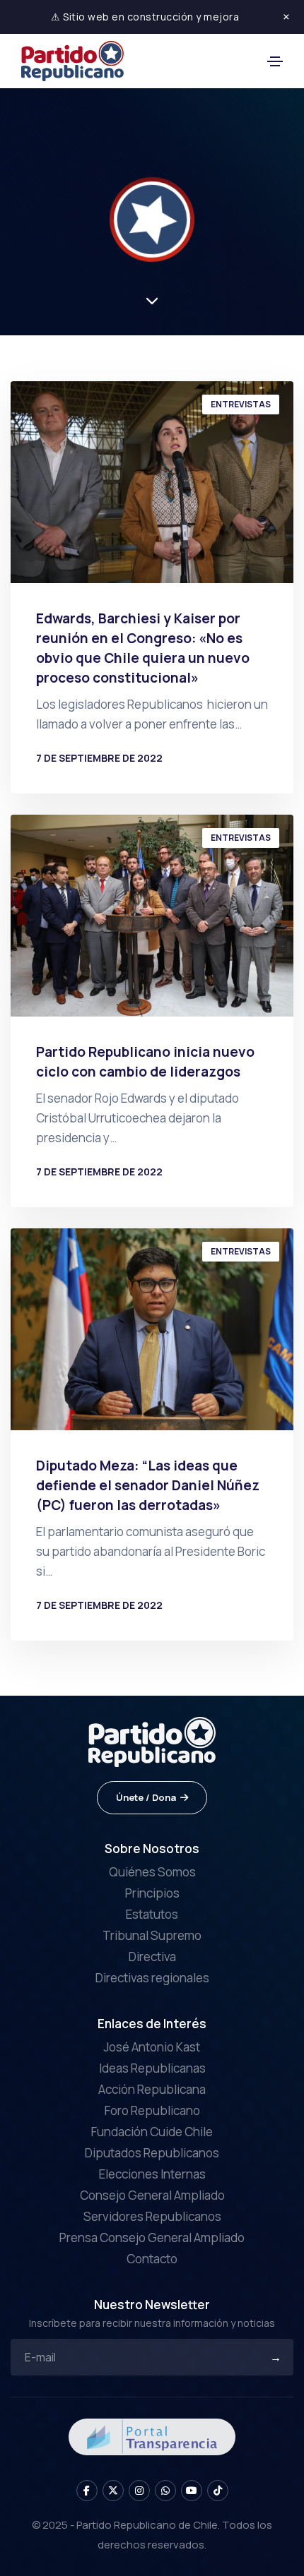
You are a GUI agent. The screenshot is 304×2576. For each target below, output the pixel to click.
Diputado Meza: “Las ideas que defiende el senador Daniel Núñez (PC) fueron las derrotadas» (148, 1485)
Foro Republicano (152, 2110)
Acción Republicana (152, 2089)
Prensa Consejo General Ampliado (152, 2237)
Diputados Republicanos (152, 2153)
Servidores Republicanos (152, 2216)
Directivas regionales (152, 1978)
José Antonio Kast (152, 2047)
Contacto (152, 2259)
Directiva (152, 1957)
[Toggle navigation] (275, 61)
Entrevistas (241, 404)
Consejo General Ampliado (152, 2195)
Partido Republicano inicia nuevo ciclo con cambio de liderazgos (145, 1062)
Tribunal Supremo (152, 1935)
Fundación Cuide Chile (152, 2132)
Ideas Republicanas (152, 2068)
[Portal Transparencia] (152, 2436)
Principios (152, 1893)
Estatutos (152, 1914)
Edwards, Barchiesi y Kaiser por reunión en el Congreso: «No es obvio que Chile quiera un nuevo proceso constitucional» (143, 648)
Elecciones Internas (152, 2174)
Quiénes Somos (152, 1872)
